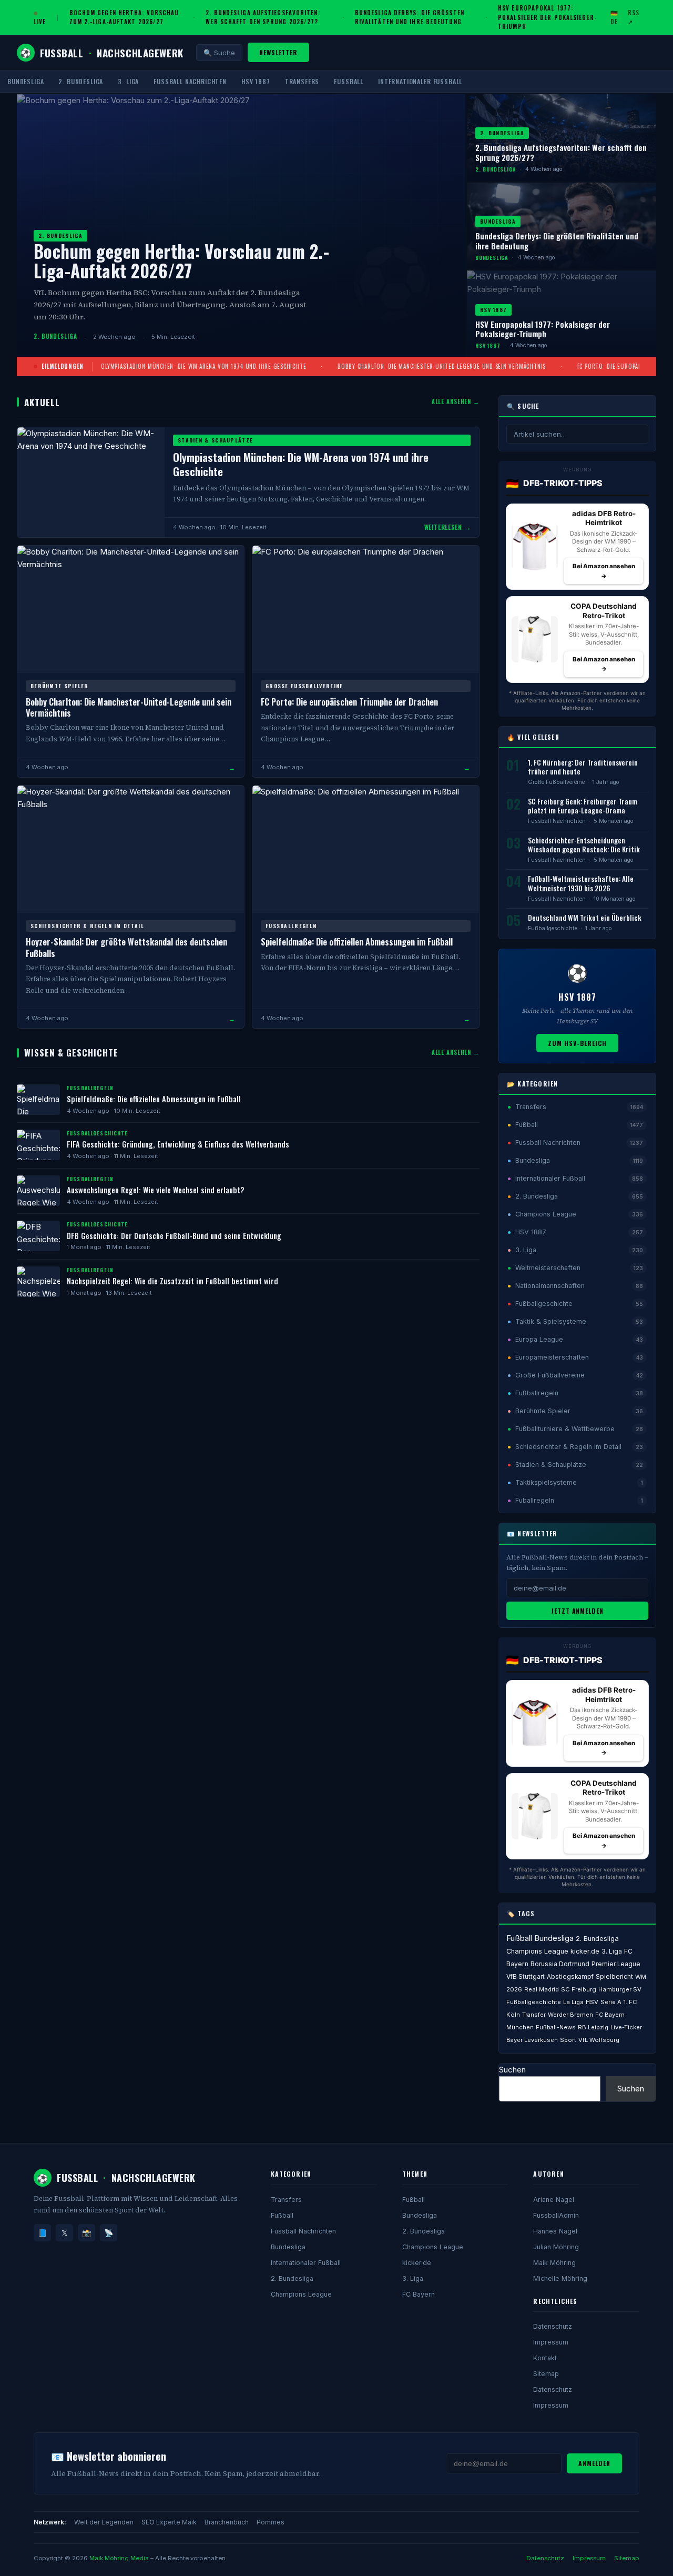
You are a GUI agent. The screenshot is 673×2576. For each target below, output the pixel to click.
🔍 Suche (219, 53)
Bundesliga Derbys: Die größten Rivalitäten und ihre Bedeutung (410, 17)
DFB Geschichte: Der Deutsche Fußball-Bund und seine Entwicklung (174, 1236)
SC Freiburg (579, 1989)
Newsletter (279, 52)
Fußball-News (556, 2027)
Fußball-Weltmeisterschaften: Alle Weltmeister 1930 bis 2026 (581, 883)
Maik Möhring (554, 2263)
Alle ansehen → (456, 401)
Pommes (271, 2522)
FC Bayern (419, 2294)
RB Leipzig (593, 2027)
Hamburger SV (620, 1989)
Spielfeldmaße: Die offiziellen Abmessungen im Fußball (357, 942)
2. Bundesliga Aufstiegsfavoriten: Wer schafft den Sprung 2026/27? (263, 17)
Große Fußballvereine (556, 782)
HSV (592, 2002)
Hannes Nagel (555, 2231)
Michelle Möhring (560, 2278)
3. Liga (128, 81)
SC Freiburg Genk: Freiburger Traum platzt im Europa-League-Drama (583, 806)
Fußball (349, 81)
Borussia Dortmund (560, 1964)
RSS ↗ (634, 17)
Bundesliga (26, 81)
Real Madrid (542, 1989)
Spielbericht (614, 1977)
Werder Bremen (570, 2015)
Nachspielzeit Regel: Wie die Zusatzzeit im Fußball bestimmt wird (172, 1281)
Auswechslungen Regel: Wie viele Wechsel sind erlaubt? (156, 1190)
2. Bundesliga (81, 81)
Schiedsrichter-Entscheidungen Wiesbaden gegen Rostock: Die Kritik (584, 845)
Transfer (534, 2015)
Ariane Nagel (554, 2200)
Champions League (537, 1951)
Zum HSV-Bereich (577, 1043)
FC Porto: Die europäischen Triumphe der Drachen (349, 702)
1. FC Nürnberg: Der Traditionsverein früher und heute (583, 767)
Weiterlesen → (447, 527)
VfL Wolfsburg (599, 2040)
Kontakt (545, 2358)
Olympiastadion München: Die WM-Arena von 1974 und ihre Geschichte (203, 366)
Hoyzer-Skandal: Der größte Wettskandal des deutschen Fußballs (126, 947)
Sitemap (546, 2374)
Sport (568, 2040)
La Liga (573, 2002)
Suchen (512, 2070)
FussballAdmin (556, 2215)
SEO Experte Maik (169, 2522)
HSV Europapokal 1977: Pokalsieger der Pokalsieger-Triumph (547, 17)
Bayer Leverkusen (532, 2040)
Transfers (302, 81)
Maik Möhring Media (119, 2558)
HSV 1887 (256, 81)
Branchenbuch (227, 2522)
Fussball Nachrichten (190, 81)
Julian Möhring (556, 2247)
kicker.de (585, 1951)
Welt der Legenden (104, 2522)
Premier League (616, 1964)
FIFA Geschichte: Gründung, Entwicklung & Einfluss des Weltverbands (178, 1144)
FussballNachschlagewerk (102, 53)
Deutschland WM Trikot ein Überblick (585, 918)
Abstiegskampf (570, 1977)
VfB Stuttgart (526, 1977)
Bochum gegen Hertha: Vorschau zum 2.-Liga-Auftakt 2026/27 (124, 17)
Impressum (551, 2342)
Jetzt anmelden (577, 1611)
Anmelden (594, 2463)
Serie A (611, 2002)
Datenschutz (553, 2326)
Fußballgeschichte (553, 928)
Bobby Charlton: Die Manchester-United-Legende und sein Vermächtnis (442, 366)
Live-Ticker (626, 2027)
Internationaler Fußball (420, 81)
